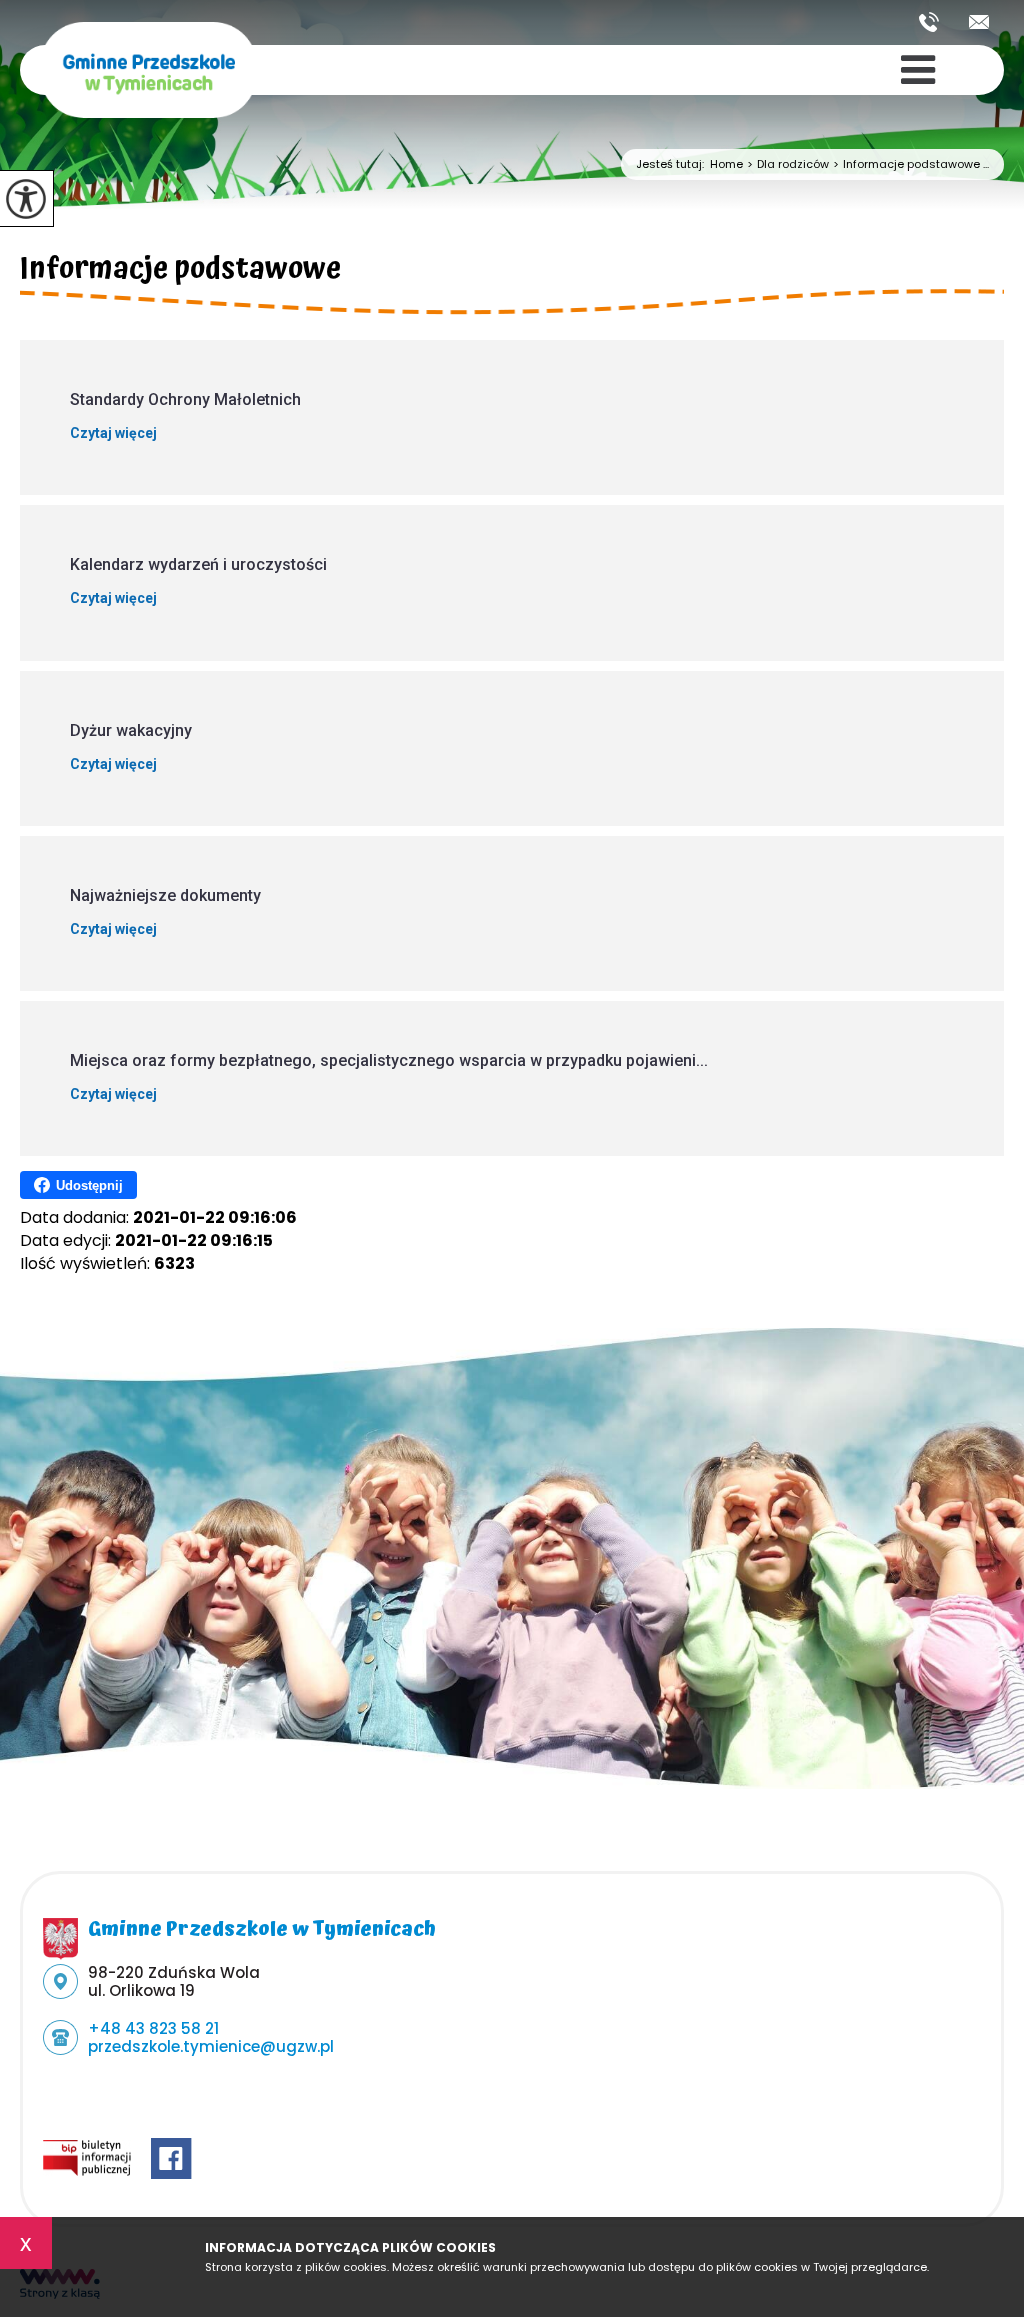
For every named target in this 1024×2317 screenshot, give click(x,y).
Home (726, 164)
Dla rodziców (788, 164)
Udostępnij (89, 1185)
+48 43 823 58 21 (936, 22)
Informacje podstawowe (180, 272)
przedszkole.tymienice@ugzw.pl (979, 22)
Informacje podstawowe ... (911, 164)
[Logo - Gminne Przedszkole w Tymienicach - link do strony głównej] (148, 79)
